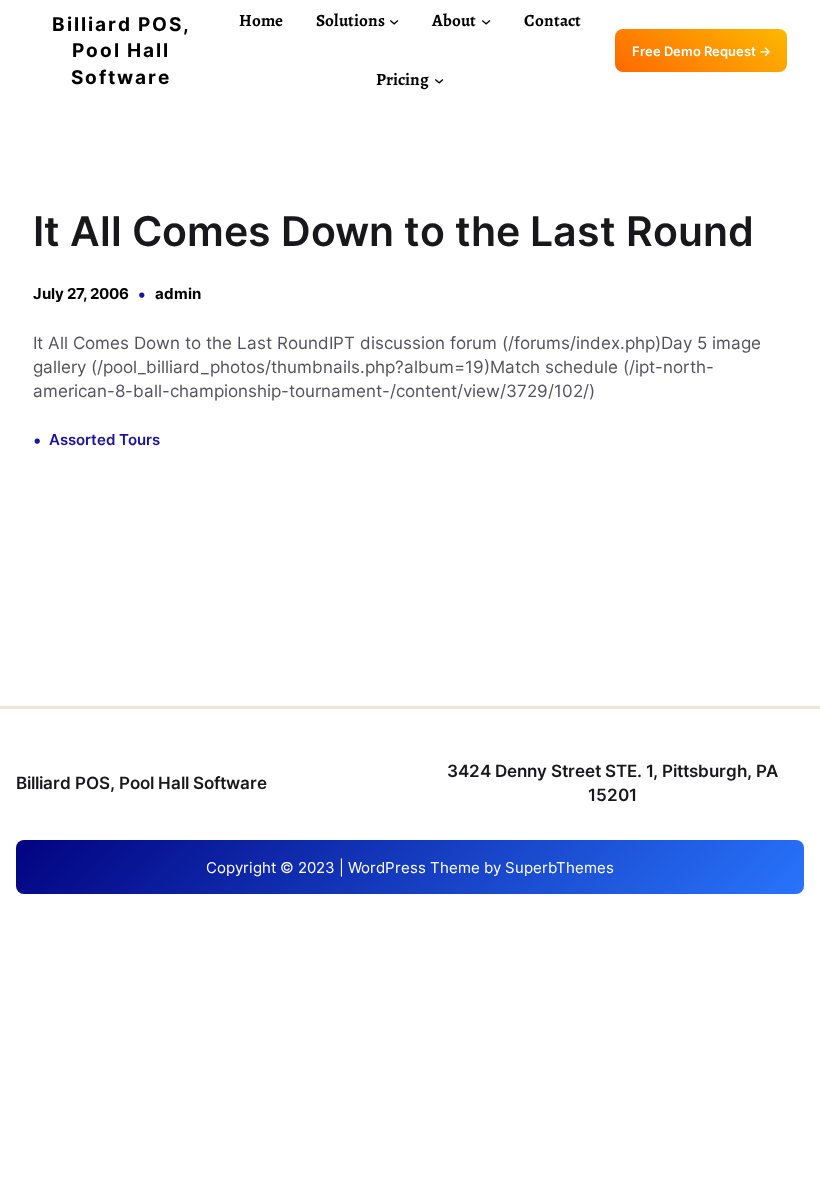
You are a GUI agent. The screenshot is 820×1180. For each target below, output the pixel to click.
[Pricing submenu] (439, 80)
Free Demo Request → (701, 51)
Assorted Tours (104, 439)
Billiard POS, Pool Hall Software (121, 51)
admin (178, 293)
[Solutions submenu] (394, 21)
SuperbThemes (559, 867)
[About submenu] (486, 21)
